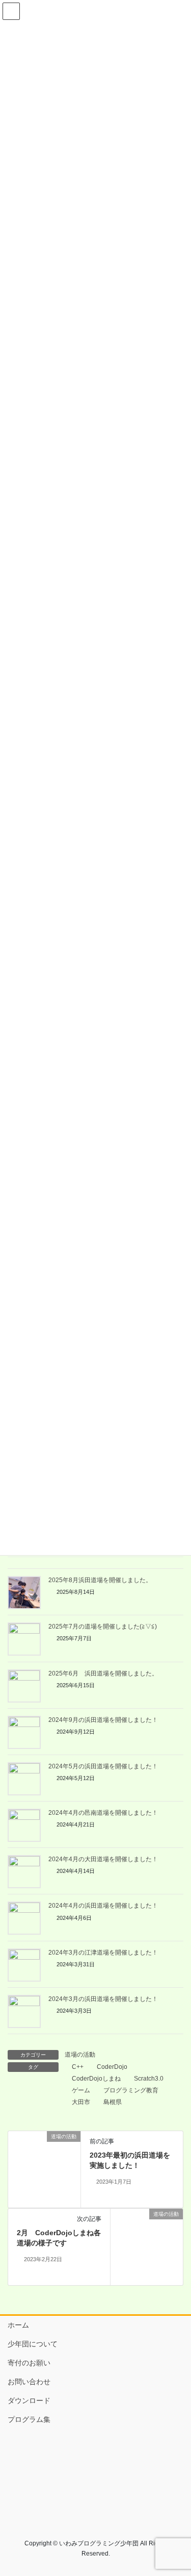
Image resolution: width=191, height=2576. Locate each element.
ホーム (18, 2325)
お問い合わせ (29, 2382)
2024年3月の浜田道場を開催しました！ (103, 1999)
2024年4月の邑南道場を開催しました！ (103, 1813)
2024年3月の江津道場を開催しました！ (103, 1953)
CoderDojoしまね (96, 2079)
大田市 (81, 2102)
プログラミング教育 (131, 2090)
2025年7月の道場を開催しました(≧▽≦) (103, 1627)
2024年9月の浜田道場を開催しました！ (103, 1720)
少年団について (33, 2344)
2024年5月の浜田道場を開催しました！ (103, 1766)
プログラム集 (29, 2419)
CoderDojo (112, 2067)
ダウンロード (29, 2400)
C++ (78, 2067)
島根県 (113, 2102)
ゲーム (81, 2090)
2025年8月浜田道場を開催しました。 (100, 1580)
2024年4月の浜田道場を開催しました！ (103, 1906)
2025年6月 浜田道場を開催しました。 (103, 1673)
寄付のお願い (29, 2363)
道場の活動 (80, 2055)
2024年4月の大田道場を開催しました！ (103, 1859)
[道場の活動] (44, 2169)
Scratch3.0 (149, 2079)
